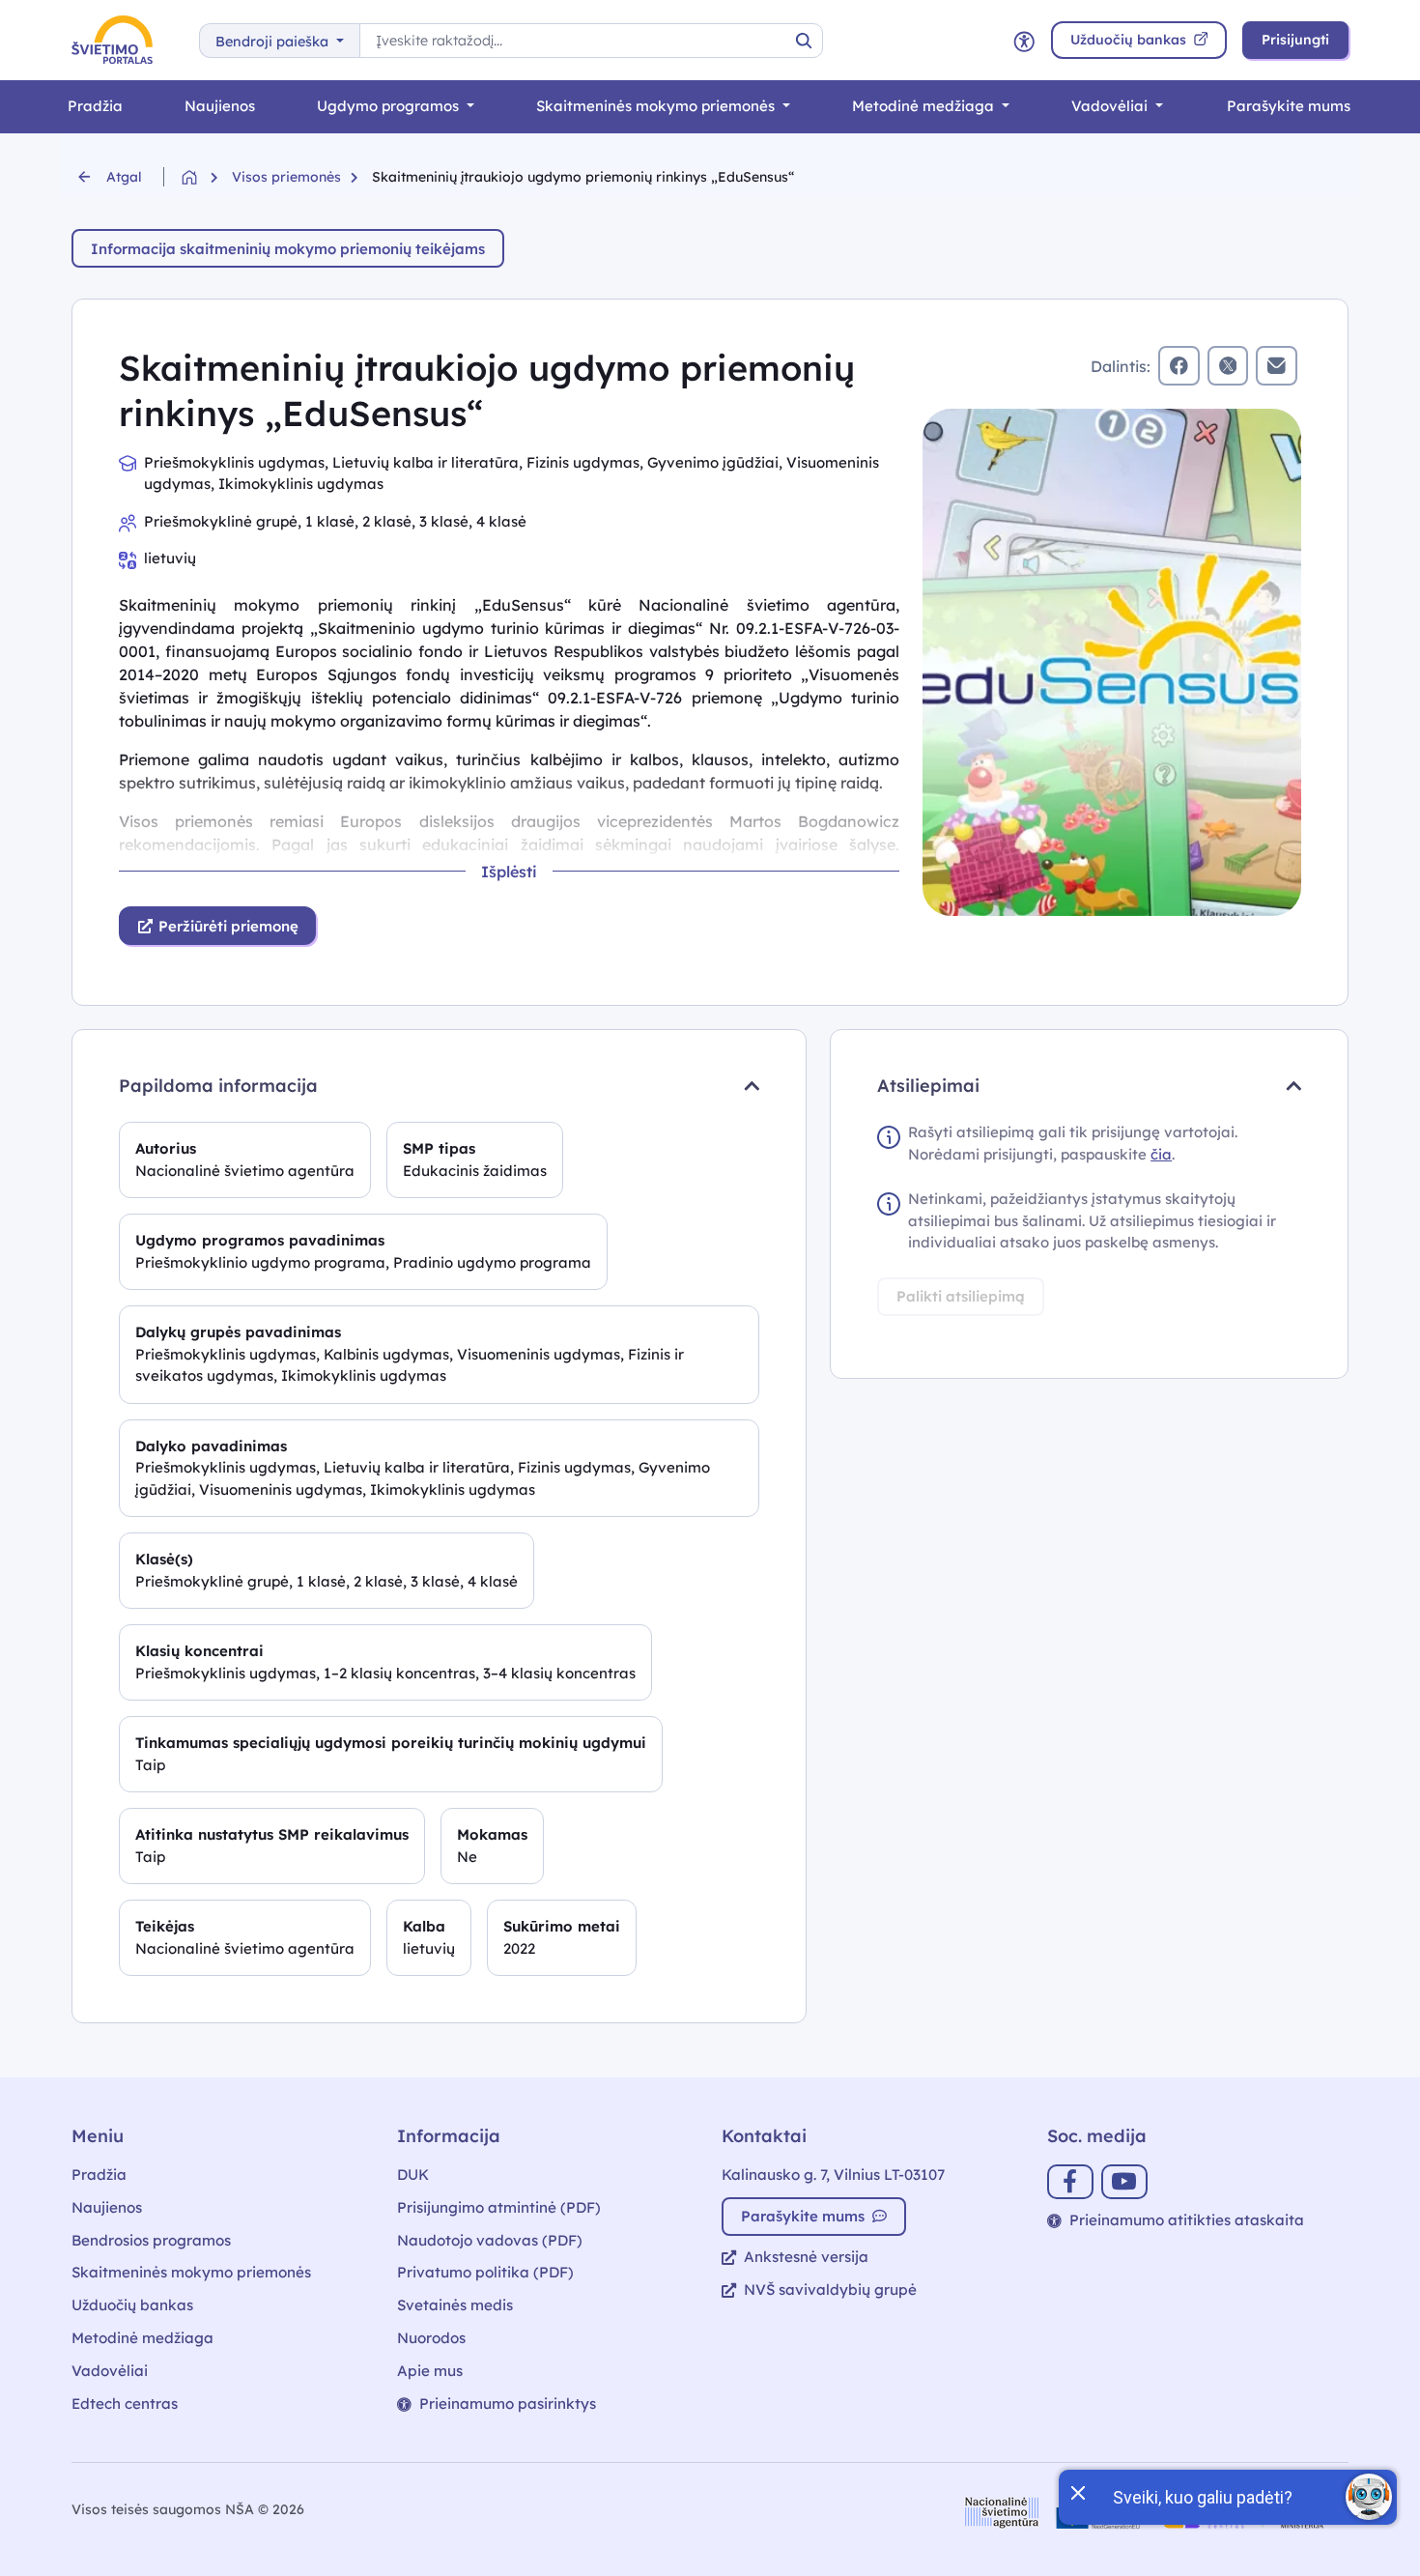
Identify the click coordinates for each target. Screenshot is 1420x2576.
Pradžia (95, 106)
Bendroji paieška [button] (274, 42)
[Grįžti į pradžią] (207, 177)
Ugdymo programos (390, 106)
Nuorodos (431, 2338)
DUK (413, 2175)
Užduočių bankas (132, 2305)
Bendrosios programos (151, 2240)
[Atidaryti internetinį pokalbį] (1369, 2497)
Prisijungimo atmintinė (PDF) (499, 2207)
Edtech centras (125, 2404)
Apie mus (430, 2371)
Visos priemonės (286, 177)
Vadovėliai (1111, 106)
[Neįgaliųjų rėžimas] (1024, 40)
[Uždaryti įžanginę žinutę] (1077, 2491)
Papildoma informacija (218, 1086)
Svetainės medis (455, 2305)
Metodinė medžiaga (925, 106)
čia (1161, 1154)
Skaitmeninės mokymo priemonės (657, 106)
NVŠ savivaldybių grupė (830, 2290)
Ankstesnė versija (806, 2257)
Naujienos (220, 106)
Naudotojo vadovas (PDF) (490, 2240)
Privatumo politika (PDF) (485, 2272)
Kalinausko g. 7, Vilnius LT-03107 (833, 2175)
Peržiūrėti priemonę (227, 926)
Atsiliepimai (928, 1086)
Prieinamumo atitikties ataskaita (1187, 2220)
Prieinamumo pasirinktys (508, 2404)
